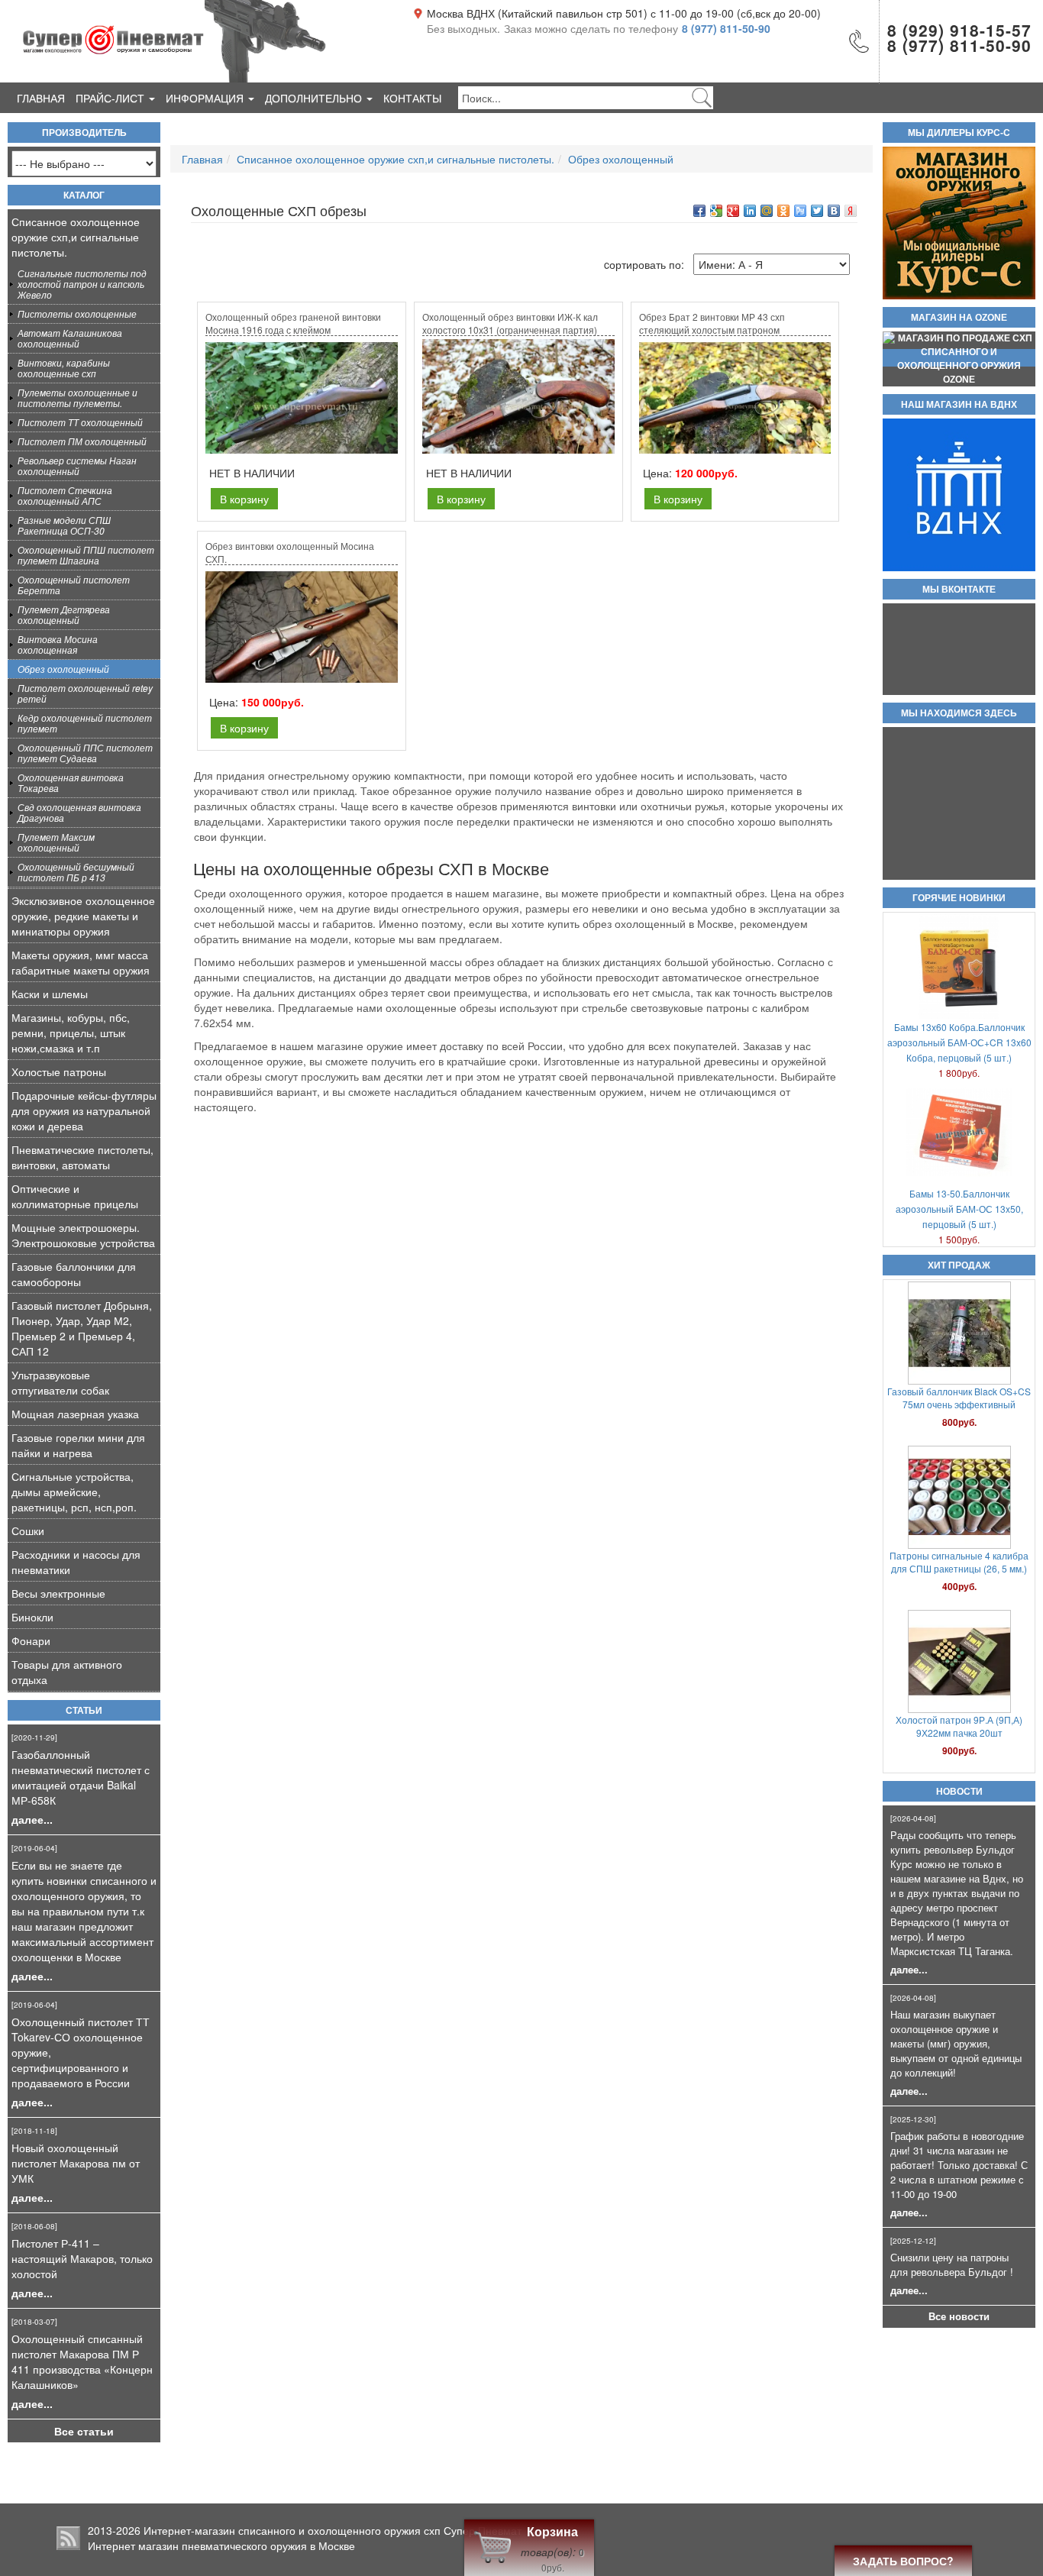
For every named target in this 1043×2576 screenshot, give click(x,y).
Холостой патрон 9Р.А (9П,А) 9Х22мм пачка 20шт (959, 1562)
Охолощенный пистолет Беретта (74, 585)
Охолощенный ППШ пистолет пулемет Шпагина (86, 555)
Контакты (412, 98)
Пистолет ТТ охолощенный (80, 422)
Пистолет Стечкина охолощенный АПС (65, 495)
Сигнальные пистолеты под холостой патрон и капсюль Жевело (82, 284)
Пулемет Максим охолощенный (56, 842)
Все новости (959, 2316)
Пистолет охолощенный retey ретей (85, 693)
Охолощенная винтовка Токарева (71, 782)
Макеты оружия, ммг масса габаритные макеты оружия (81, 962)
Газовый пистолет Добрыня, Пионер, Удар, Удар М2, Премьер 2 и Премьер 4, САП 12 (82, 1328)
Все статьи (84, 2431)
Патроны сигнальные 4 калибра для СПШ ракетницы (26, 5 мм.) (959, 1398)
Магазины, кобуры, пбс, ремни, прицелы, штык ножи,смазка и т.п (71, 1033)
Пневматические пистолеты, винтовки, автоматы (82, 1157)
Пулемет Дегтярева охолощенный (64, 614)
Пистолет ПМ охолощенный (82, 441)
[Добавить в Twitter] (817, 211)
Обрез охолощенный (63, 669)
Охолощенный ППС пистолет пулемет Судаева (85, 753)
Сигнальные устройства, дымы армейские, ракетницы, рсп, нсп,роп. (74, 1492)
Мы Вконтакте (959, 590)
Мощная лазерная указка (75, 1414)
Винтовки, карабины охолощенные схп (64, 368)
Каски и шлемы (50, 994)
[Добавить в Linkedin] (750, 211)
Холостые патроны (59, 1071)
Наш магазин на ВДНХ (959, 405)
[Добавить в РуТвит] (800, 211)
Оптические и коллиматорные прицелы (75, 1196)
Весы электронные (58, 1593)
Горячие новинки (959, 898)
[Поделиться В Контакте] (834, 211)
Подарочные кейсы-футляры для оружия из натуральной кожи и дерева (84, 1110)
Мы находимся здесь (959, 713)
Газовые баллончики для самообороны (74, 1274)
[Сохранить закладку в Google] (716, 211)
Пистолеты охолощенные (77, 314)
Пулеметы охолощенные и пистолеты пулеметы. (77, 398)
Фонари (31, 1640)
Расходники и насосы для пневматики (76, 1562)
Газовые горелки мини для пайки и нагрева (78, 1445)
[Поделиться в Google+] (733, 211)
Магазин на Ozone (959, 318)
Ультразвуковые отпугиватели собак (60, 1382)
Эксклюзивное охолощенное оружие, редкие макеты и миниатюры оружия (83, 916)
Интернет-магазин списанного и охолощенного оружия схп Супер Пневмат (333, 2530)
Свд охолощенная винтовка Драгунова (79, 812)
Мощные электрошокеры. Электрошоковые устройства (83, 1235)
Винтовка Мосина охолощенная (58, 644)
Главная (41, 98)
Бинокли (32, 1617)
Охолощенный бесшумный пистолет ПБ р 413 (76, 872)
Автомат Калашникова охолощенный (70, 338)
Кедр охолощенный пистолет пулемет (85, 723)
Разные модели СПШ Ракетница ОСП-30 (64, 525)
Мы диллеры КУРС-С (959, 133)
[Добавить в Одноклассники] (783, 211)
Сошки (28, 1530)
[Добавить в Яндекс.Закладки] (851, 211)
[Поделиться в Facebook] (699, 211)
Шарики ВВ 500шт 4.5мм (959, 1719)
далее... (32, 1819)
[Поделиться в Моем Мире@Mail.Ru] (767, 211)
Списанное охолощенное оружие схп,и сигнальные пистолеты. (76, 237)
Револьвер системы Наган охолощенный (77, 465)
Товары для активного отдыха (67, 1672)
